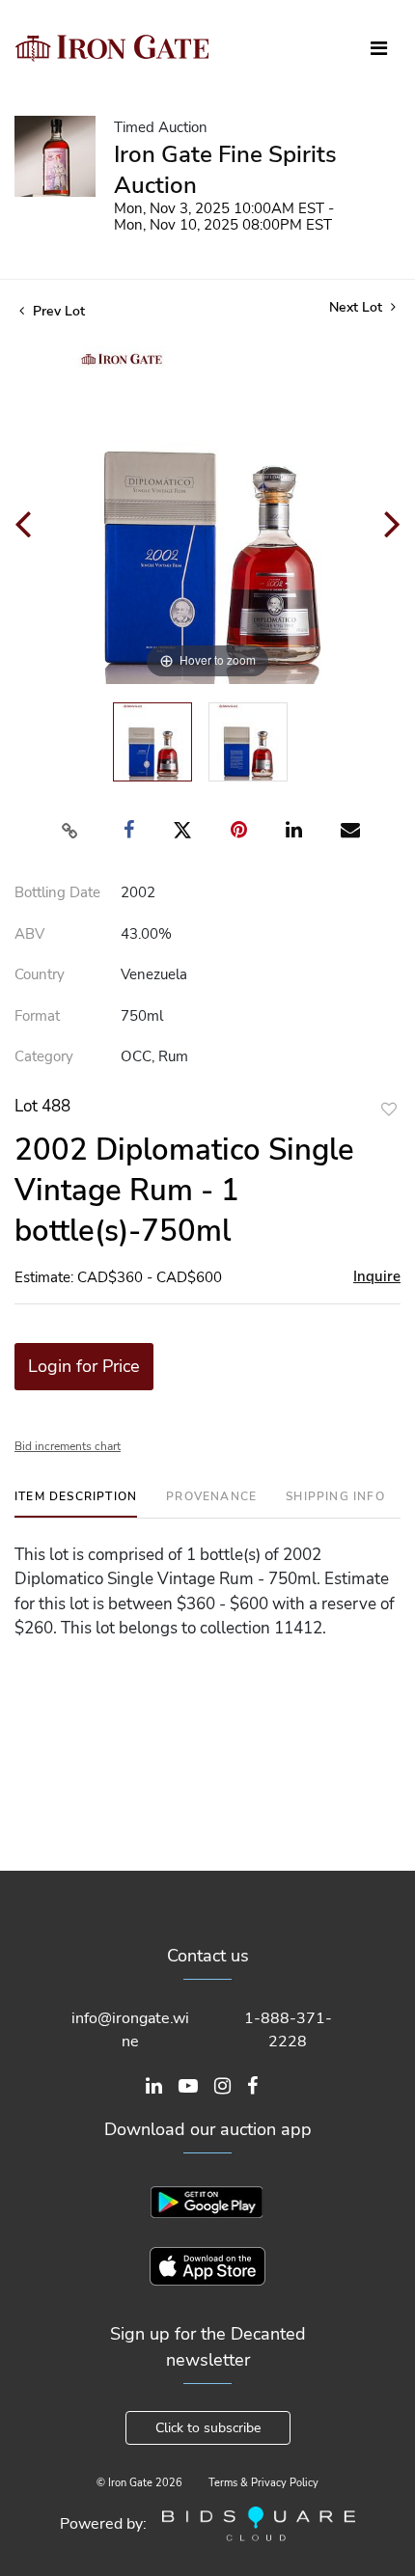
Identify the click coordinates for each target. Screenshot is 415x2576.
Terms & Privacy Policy (263, 2483)
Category (44, 1056)
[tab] (76, 1504)
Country (40, 974)
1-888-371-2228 (288, 2030)
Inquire (377, 1276)
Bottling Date (57, 892)
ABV (29, 934)
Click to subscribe (208, 2428)
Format (37, 1016)
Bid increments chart (68, 1446)
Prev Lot (57, 311)
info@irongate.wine (130, 2030)
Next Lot (358, 307)
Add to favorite (389, 1109)
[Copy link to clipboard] (70, 831)
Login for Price (84, 1366)
